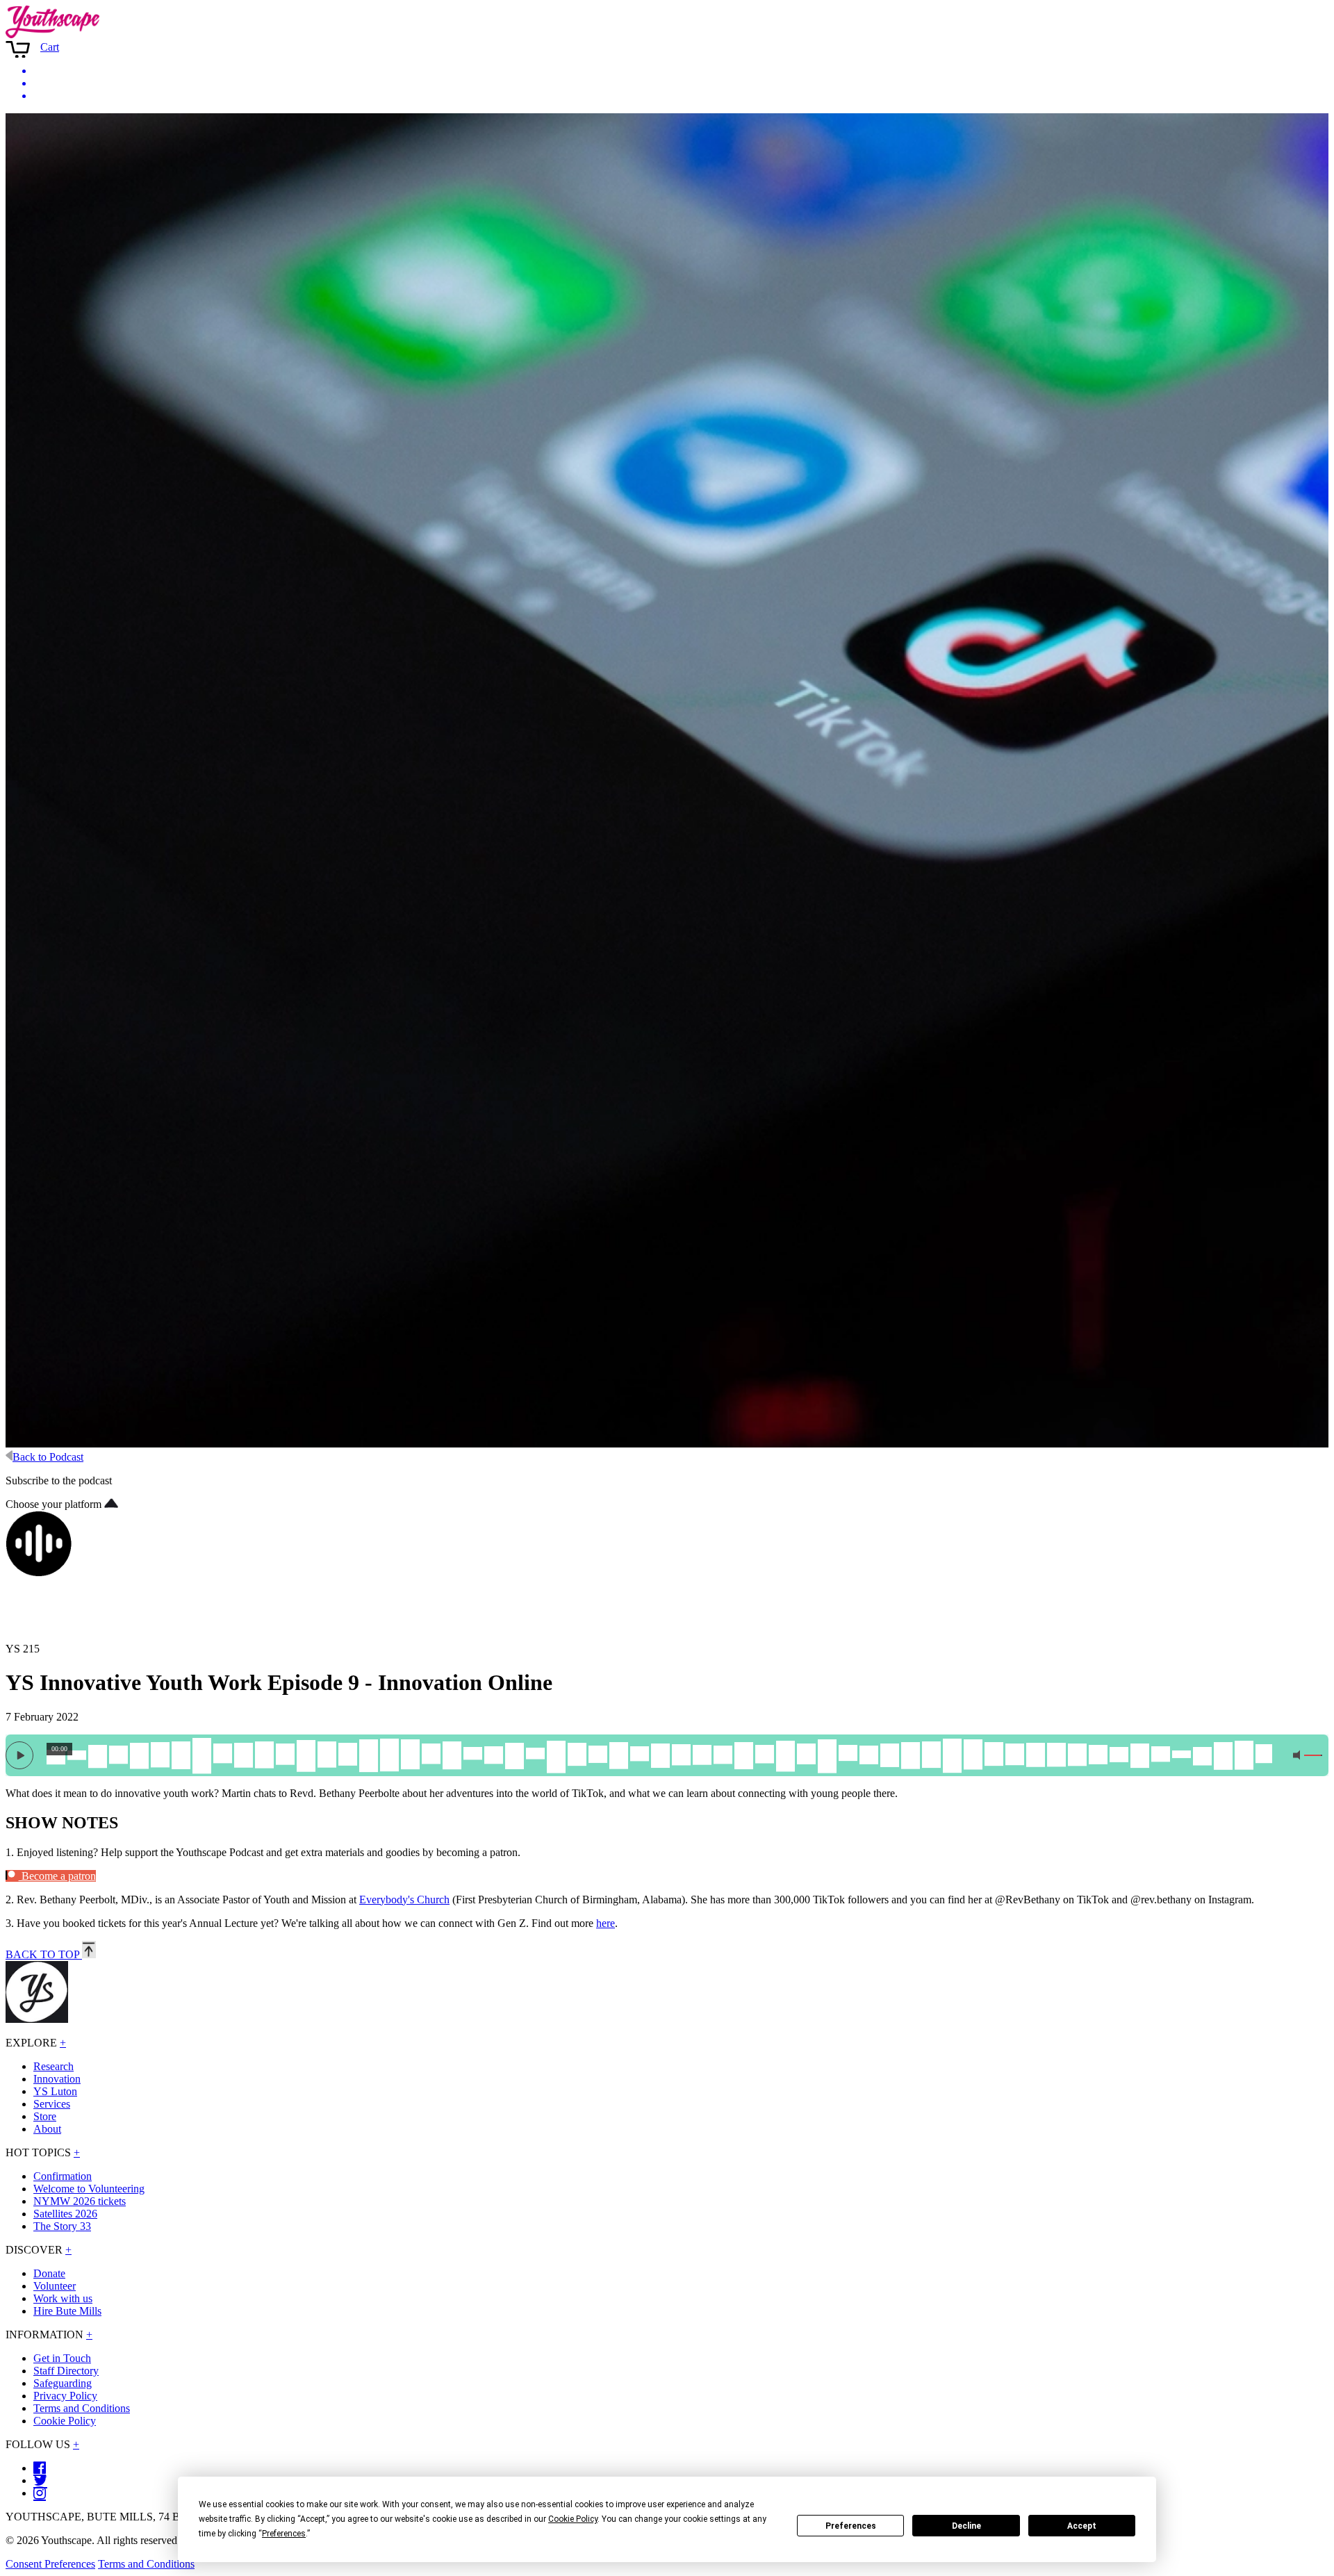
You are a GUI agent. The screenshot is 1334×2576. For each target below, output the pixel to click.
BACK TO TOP (44, 1954)
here (606, 1923)
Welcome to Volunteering (89, 2189)
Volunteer (55, 2286)
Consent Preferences (50, 2564)
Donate (49, 2273)
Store (45, 2116)
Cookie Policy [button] (573, 2519)
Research (53, 2066)
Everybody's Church (404, 1900)
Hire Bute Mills (67, 2311)
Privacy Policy (65, 2396)
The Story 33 (62, 2226)
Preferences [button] (284, 2534)
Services (52, 2104)
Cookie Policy (65, 2421)
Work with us (63, 2298)
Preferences (851, 2526)
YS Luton (55, 2091)
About (47, 2129)
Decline (966, 2526)
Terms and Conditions (82, 2408)
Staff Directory (66, 2371)
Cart (50, 47)
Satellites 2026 (65, 2214)
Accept (1082, 2526)
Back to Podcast (48, 1457)
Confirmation (63, 2176)
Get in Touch (62, 2358)
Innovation (57, 2079)
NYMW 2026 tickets (80, 2201)
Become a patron (57, 1876)
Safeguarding (63, 2383)
